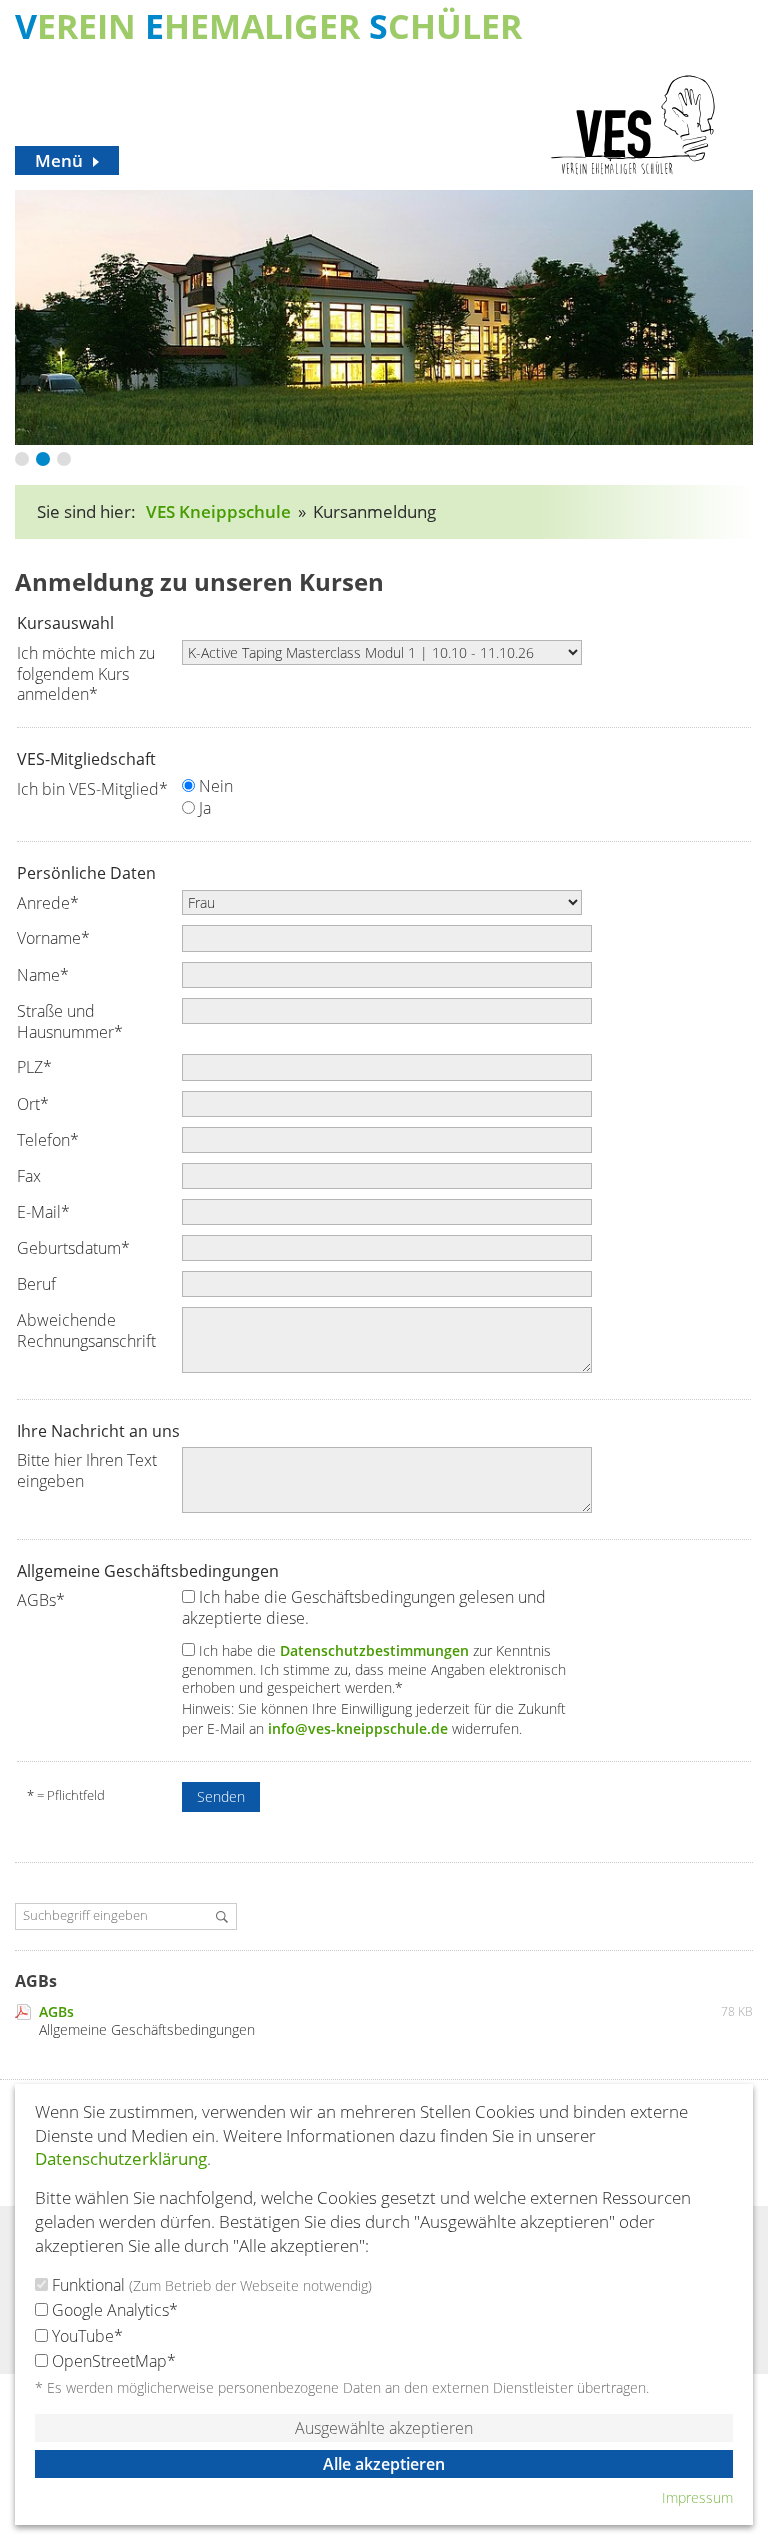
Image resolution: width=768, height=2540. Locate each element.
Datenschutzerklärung (121, 2158)
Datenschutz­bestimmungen (374, 1650)
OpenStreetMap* (112, 2361)
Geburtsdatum (73, 1248)
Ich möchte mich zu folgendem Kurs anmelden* (86, 673)
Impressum (697, 2497)
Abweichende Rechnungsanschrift (86, 1330)
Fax (29, 1176)
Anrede (48, 903)
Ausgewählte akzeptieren (384, 2428)
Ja (203, 808)
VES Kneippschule (218, 511)
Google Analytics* (113, 2310)
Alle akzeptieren (384, 2464)
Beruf (36, 1284)
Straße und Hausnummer (70, 1021)
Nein (214, 786)
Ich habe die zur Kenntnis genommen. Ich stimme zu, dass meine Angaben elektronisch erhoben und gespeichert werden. (374, 1669)
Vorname (53, 938)
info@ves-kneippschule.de (358, 1728)
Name (43, 975)
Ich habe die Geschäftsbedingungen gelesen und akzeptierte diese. (364, 1608)
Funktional (210, 2285)
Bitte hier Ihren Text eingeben (87, 1470)
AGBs (41, 1600)
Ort (33, 1104)
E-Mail (43, 1212)
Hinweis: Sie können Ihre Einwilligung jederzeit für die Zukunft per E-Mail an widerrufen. (374, 1719)
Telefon (48, 1140)
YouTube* (85, 2336)
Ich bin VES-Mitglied (92, 789)
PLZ (34, 1067)
